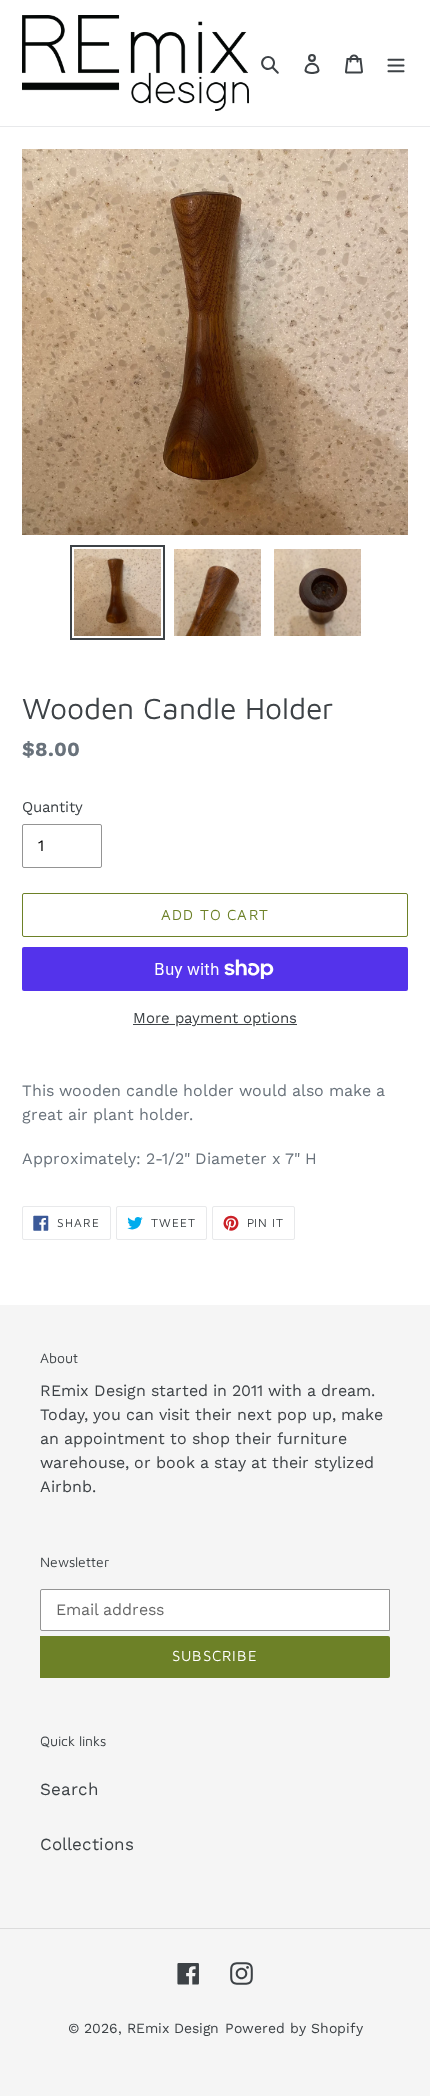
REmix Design (173, 2028)
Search (69, 1789)
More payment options (215, 1018)
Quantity (52, 807)
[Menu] (396, 63)
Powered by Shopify (294, 2028)
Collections (87, 1844)
